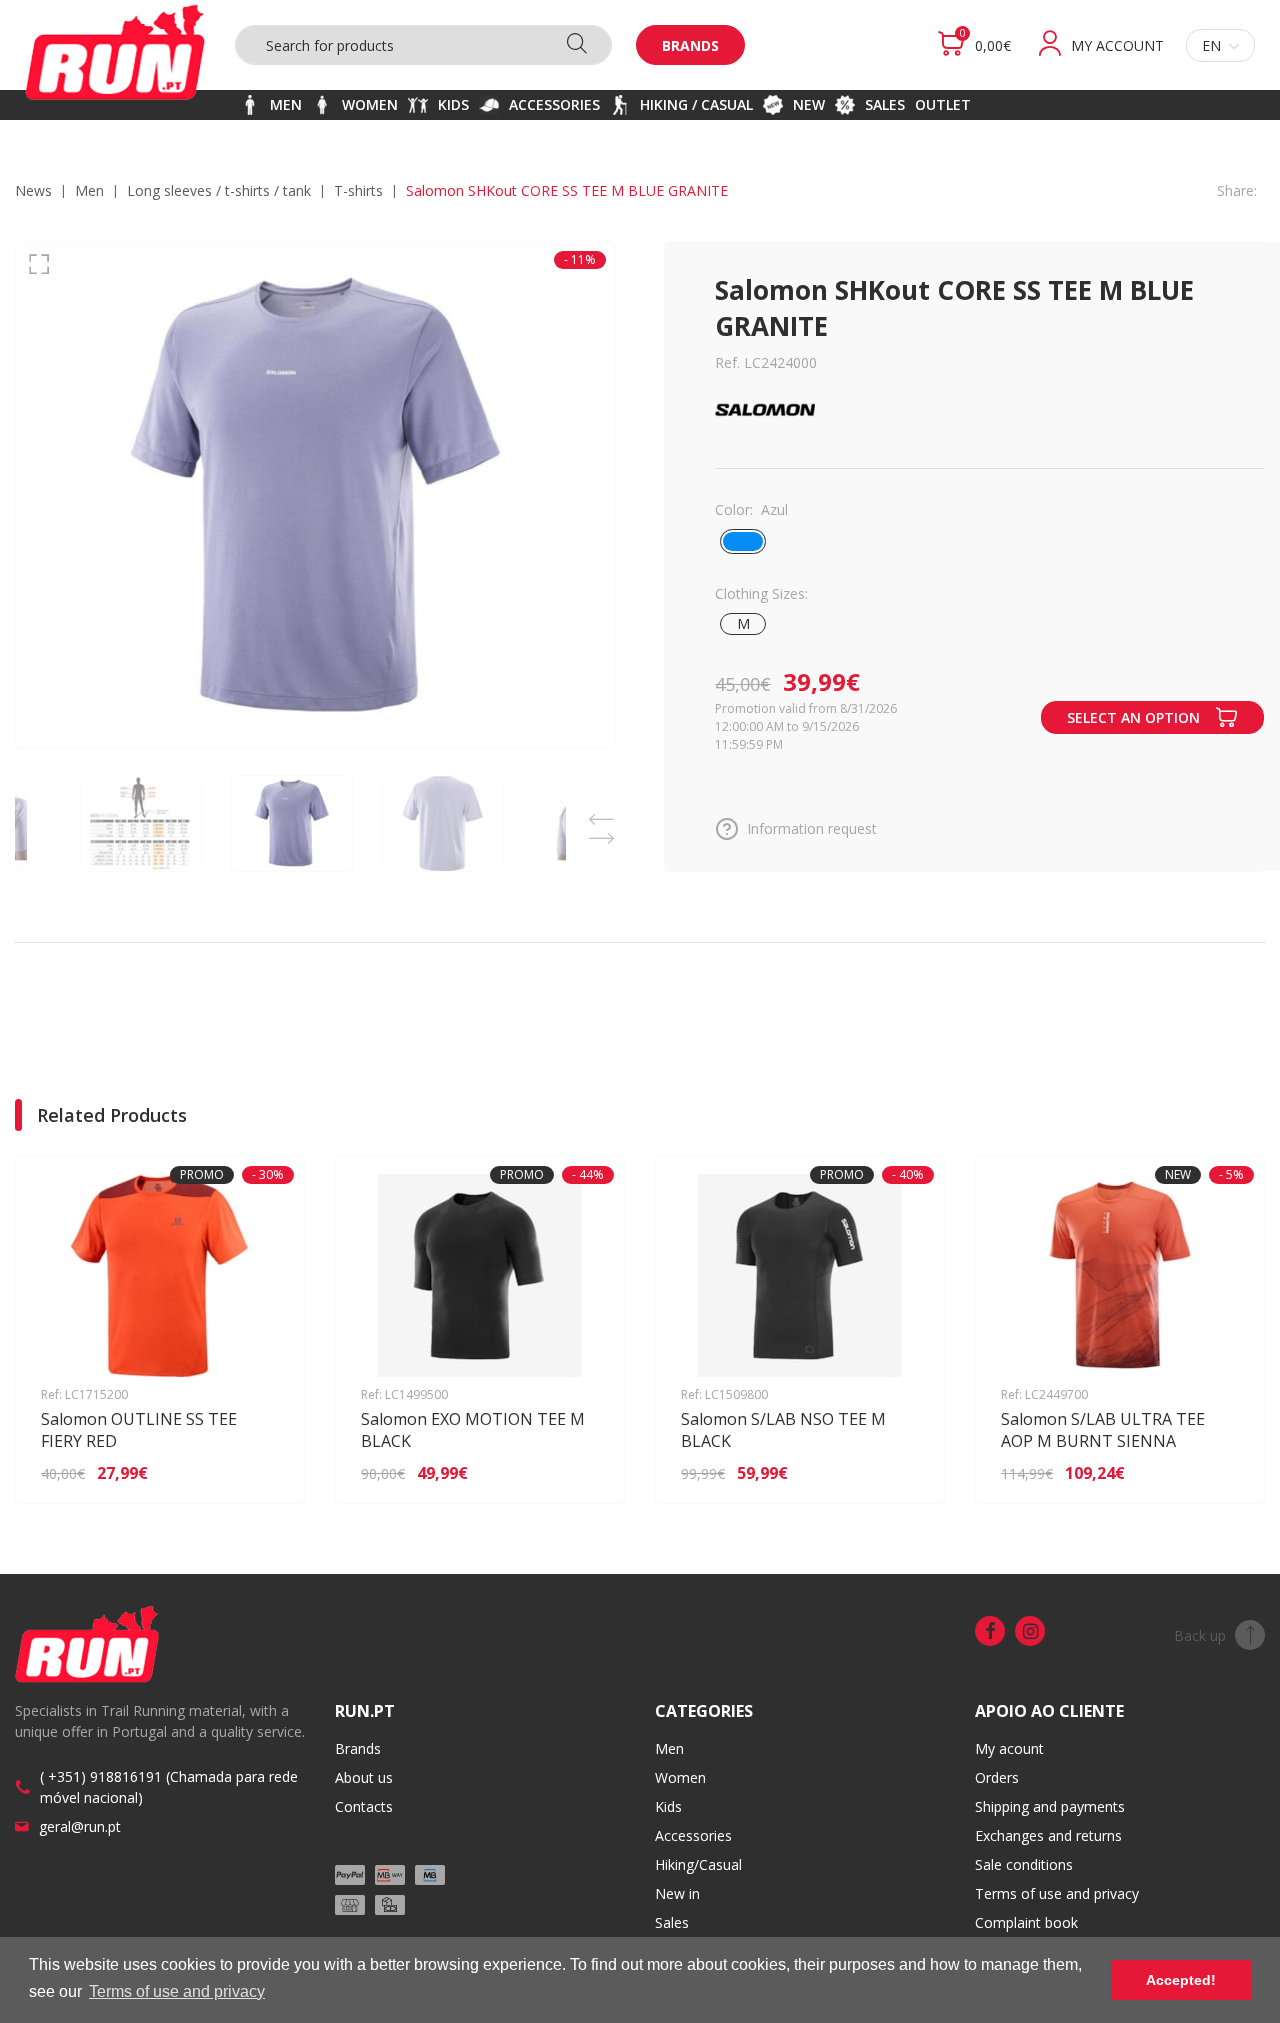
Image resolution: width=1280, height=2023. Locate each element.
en (1211, 45)
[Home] (115, 52)
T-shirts (358, 190)
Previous (601, 813)
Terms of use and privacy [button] (177, 1991)
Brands (690, 45)
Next (601, 832)
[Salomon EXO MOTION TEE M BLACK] (580, 1473)
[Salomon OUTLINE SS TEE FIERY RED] (260, 1473)
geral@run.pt (80, 1826)
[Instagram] (1030, 1631)
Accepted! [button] (1181, 1980)
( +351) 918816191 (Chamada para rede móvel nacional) (169, 1787)
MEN (89, 190)
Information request (812, 828)
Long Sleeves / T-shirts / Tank (219, 190)
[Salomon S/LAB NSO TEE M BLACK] (900, 1473)
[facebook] (990, 1631)
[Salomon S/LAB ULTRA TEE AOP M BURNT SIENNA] (1220, 1473)
